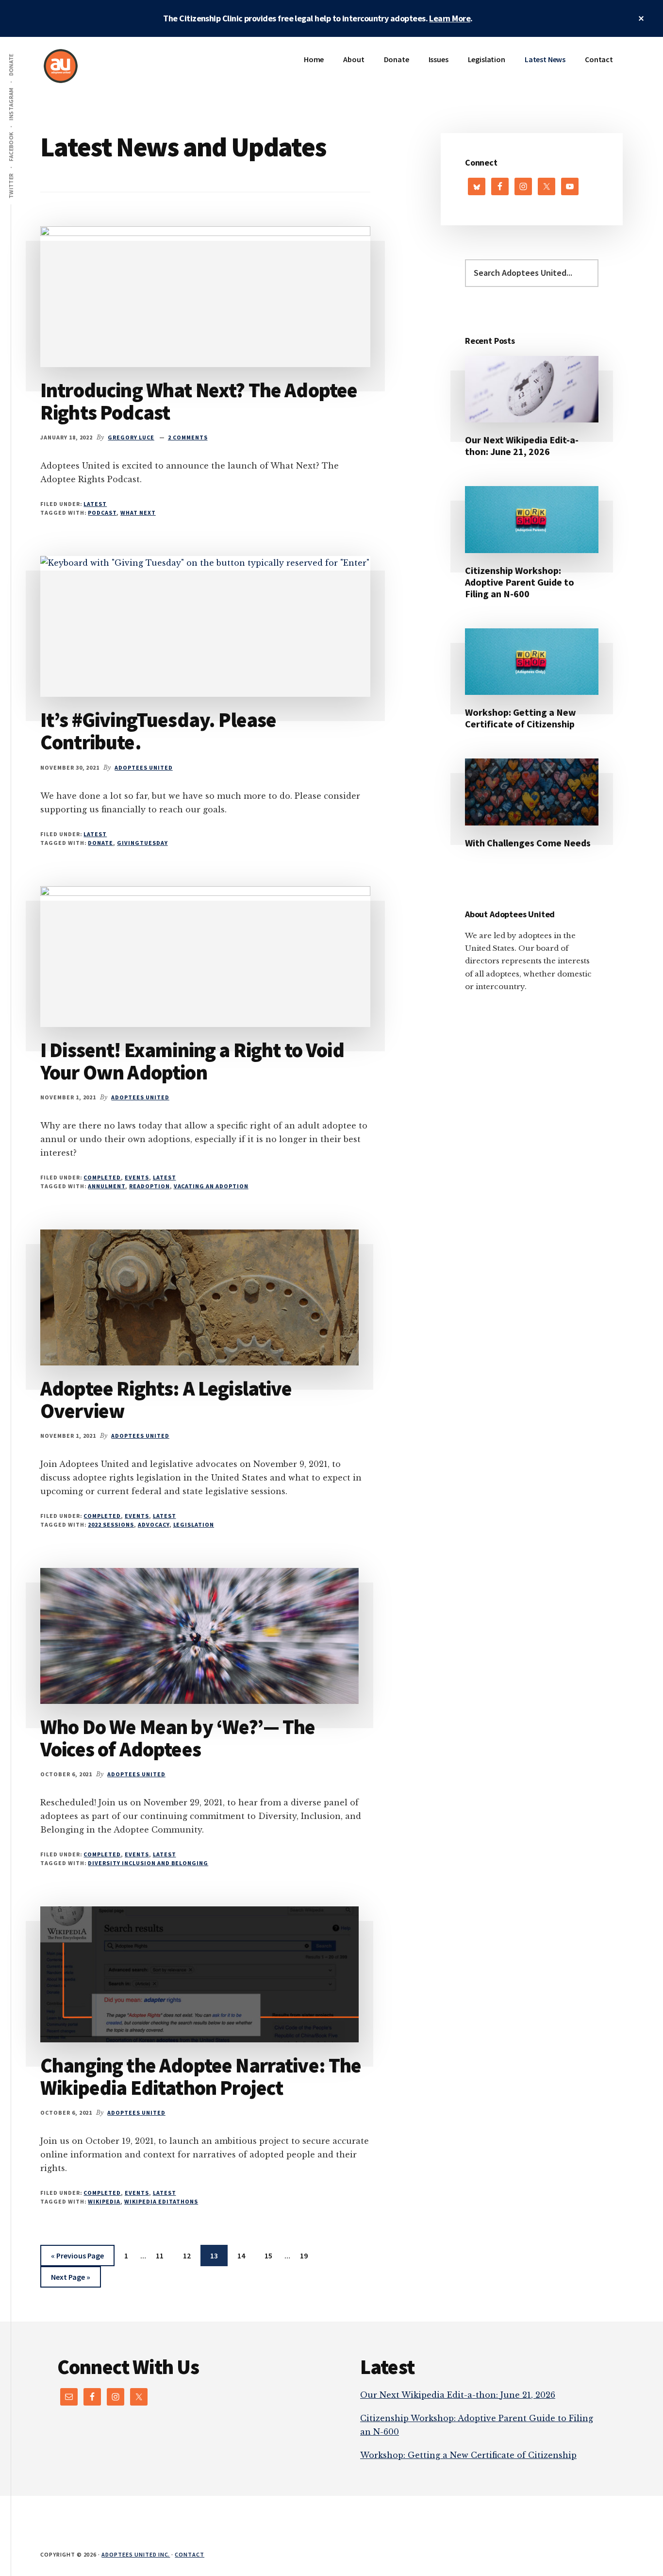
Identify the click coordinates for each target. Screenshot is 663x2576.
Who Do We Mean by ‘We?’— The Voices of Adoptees (178, 1738)
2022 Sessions (111, 1524)
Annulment (107, 1186)
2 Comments (188, 437)
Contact (190, 2554)
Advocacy (154, 1524)
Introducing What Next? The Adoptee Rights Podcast (199, 401)
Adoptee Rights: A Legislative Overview (166, 1399)
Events (137, 1177)
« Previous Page (77, 2258)
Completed (102, 1177)
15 (272, 2255)
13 (218, 2255)
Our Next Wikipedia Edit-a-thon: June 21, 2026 (522, 446)
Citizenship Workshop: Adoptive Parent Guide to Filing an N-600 (520, 582)
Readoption (149, 1186)
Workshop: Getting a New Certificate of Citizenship (521, 718)
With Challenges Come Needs (528, 843)
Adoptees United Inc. (136, 2554)
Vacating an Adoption (211, 1186)
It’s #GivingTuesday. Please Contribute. (158, 731)
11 (164, 2255)
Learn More (450, 18)
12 (191, 2255)
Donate (100, 843)
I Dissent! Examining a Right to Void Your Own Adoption (192, 1061)
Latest (95, 504)
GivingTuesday (142, 843)
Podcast (102, 513)
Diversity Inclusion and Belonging (148, 1863)
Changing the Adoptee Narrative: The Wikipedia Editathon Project (201, 2076)
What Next (138, 513)
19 (308, 2255)
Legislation (194, 1524)
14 (245, 2255)
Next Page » (70, 2280)
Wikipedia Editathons (161, 2201)
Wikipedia (104, 2201)
